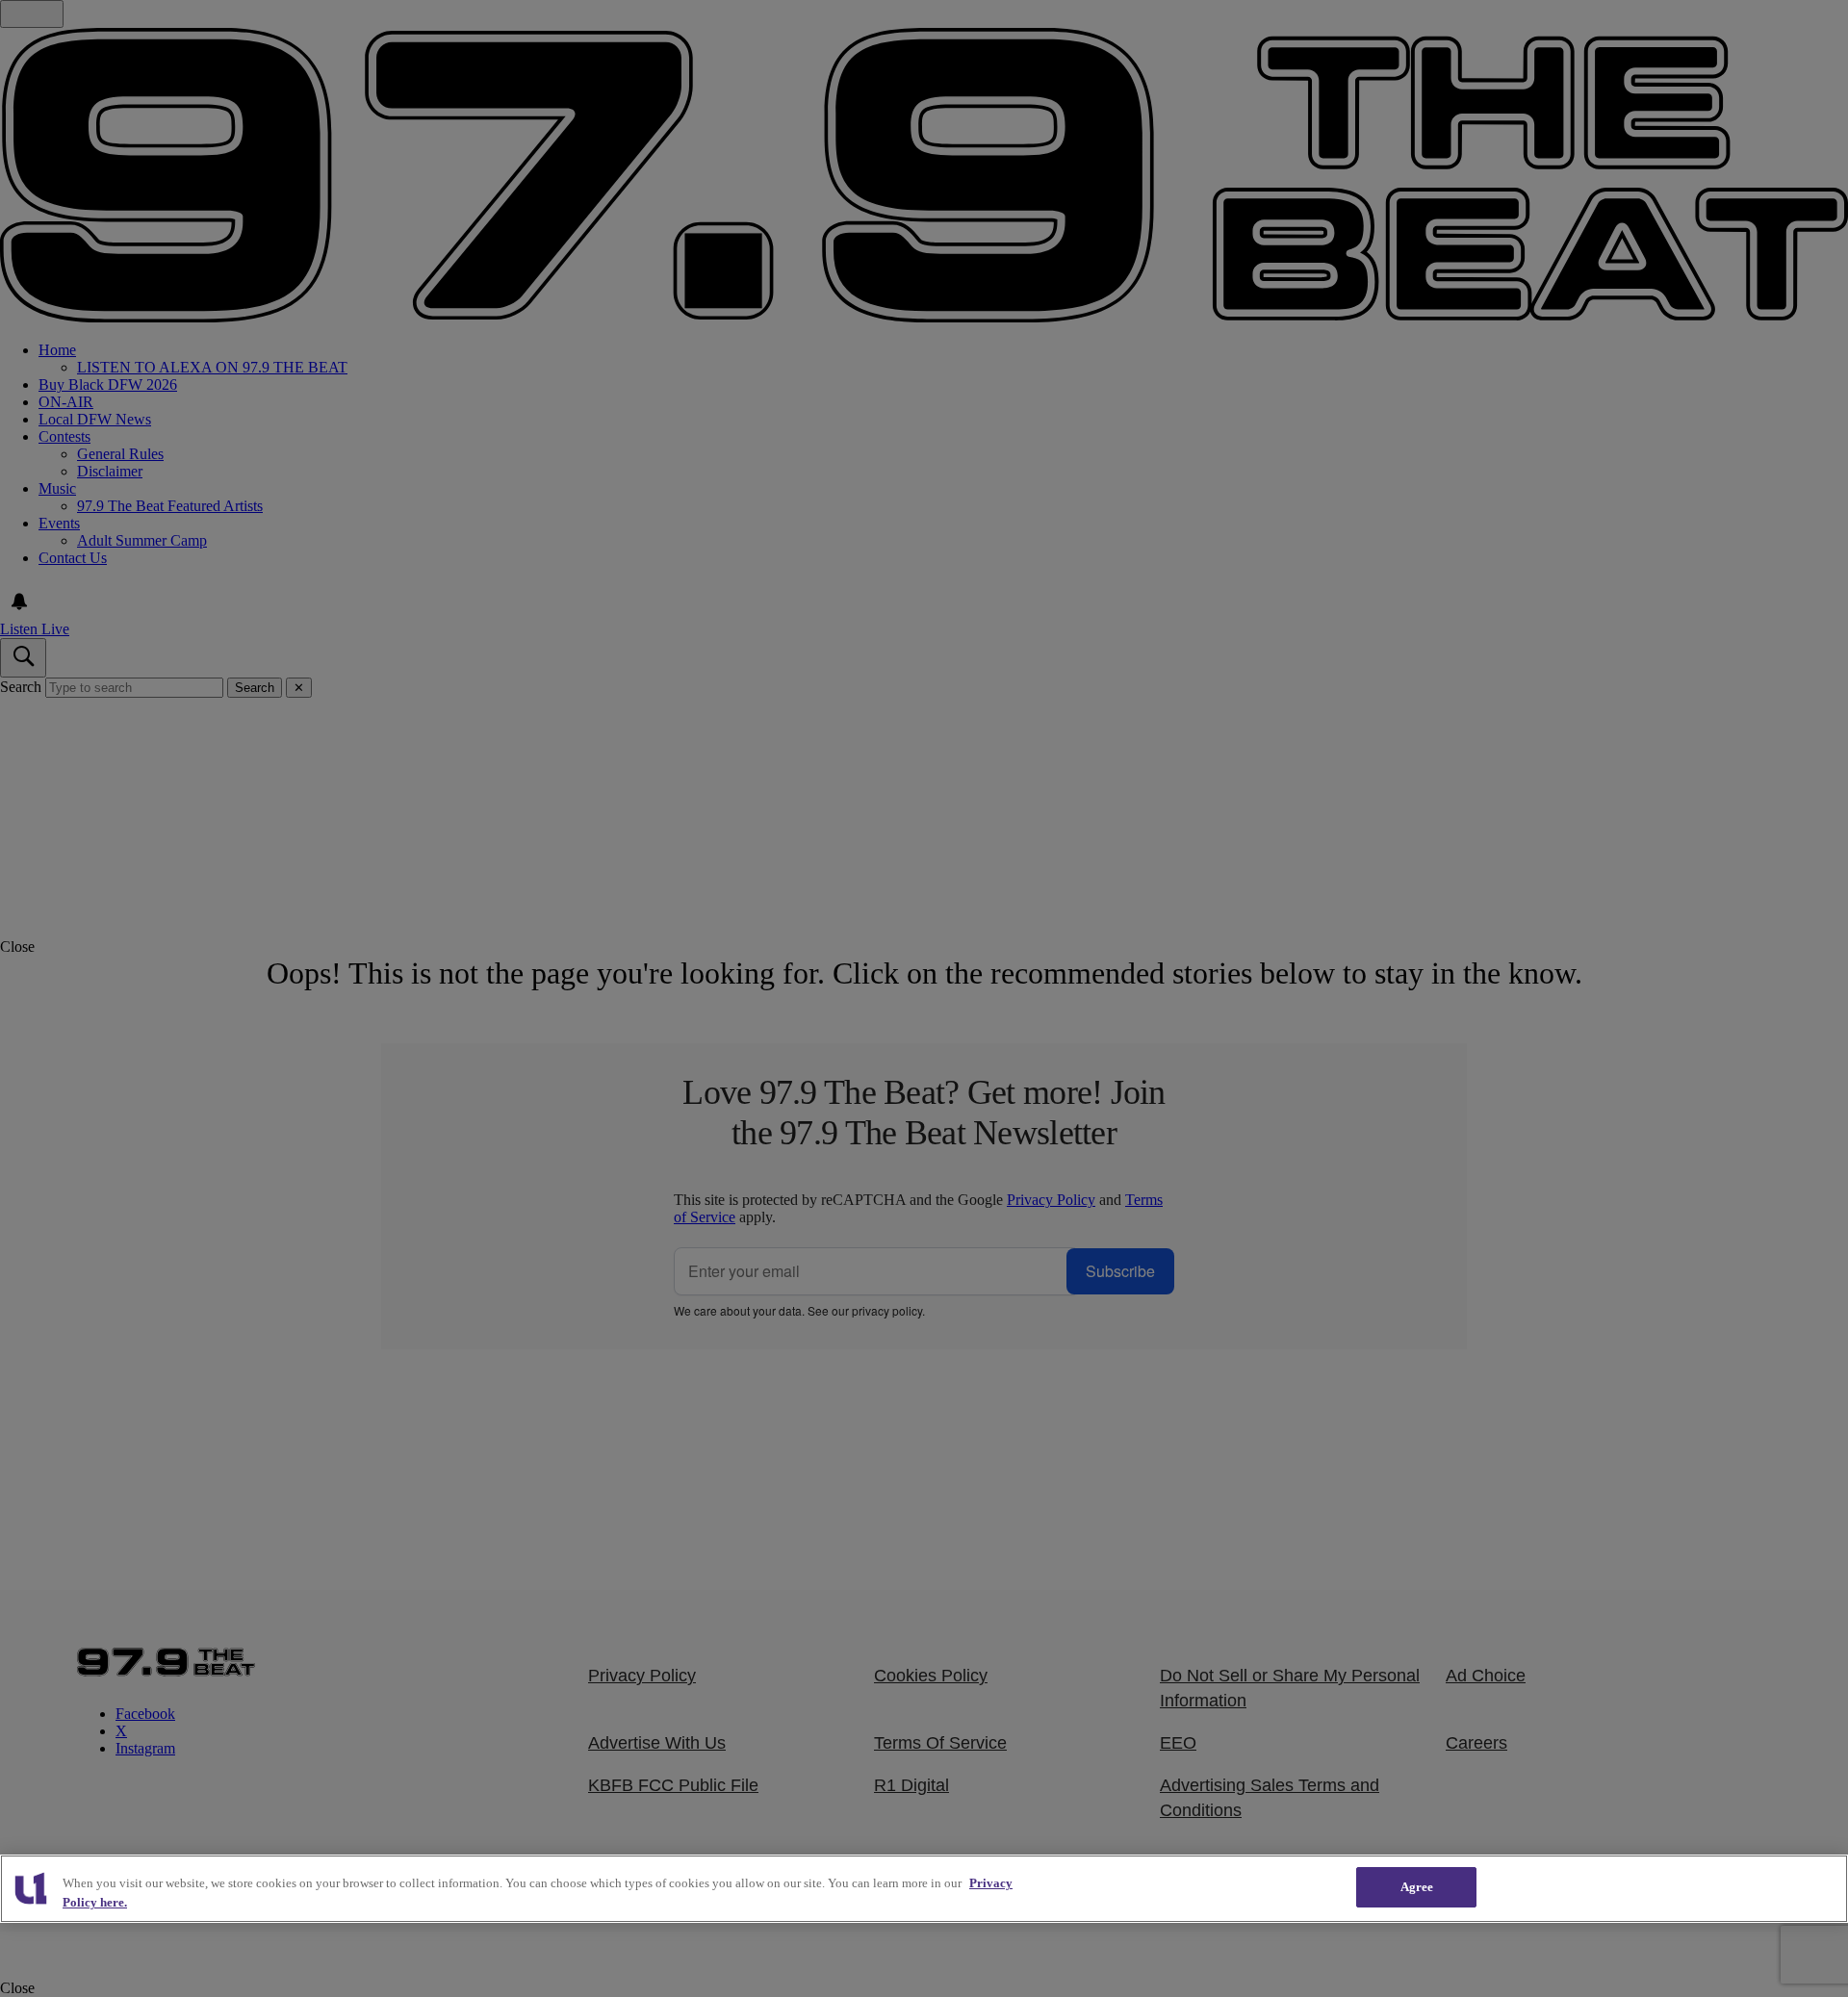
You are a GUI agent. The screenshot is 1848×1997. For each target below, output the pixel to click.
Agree (1417, 1887)
